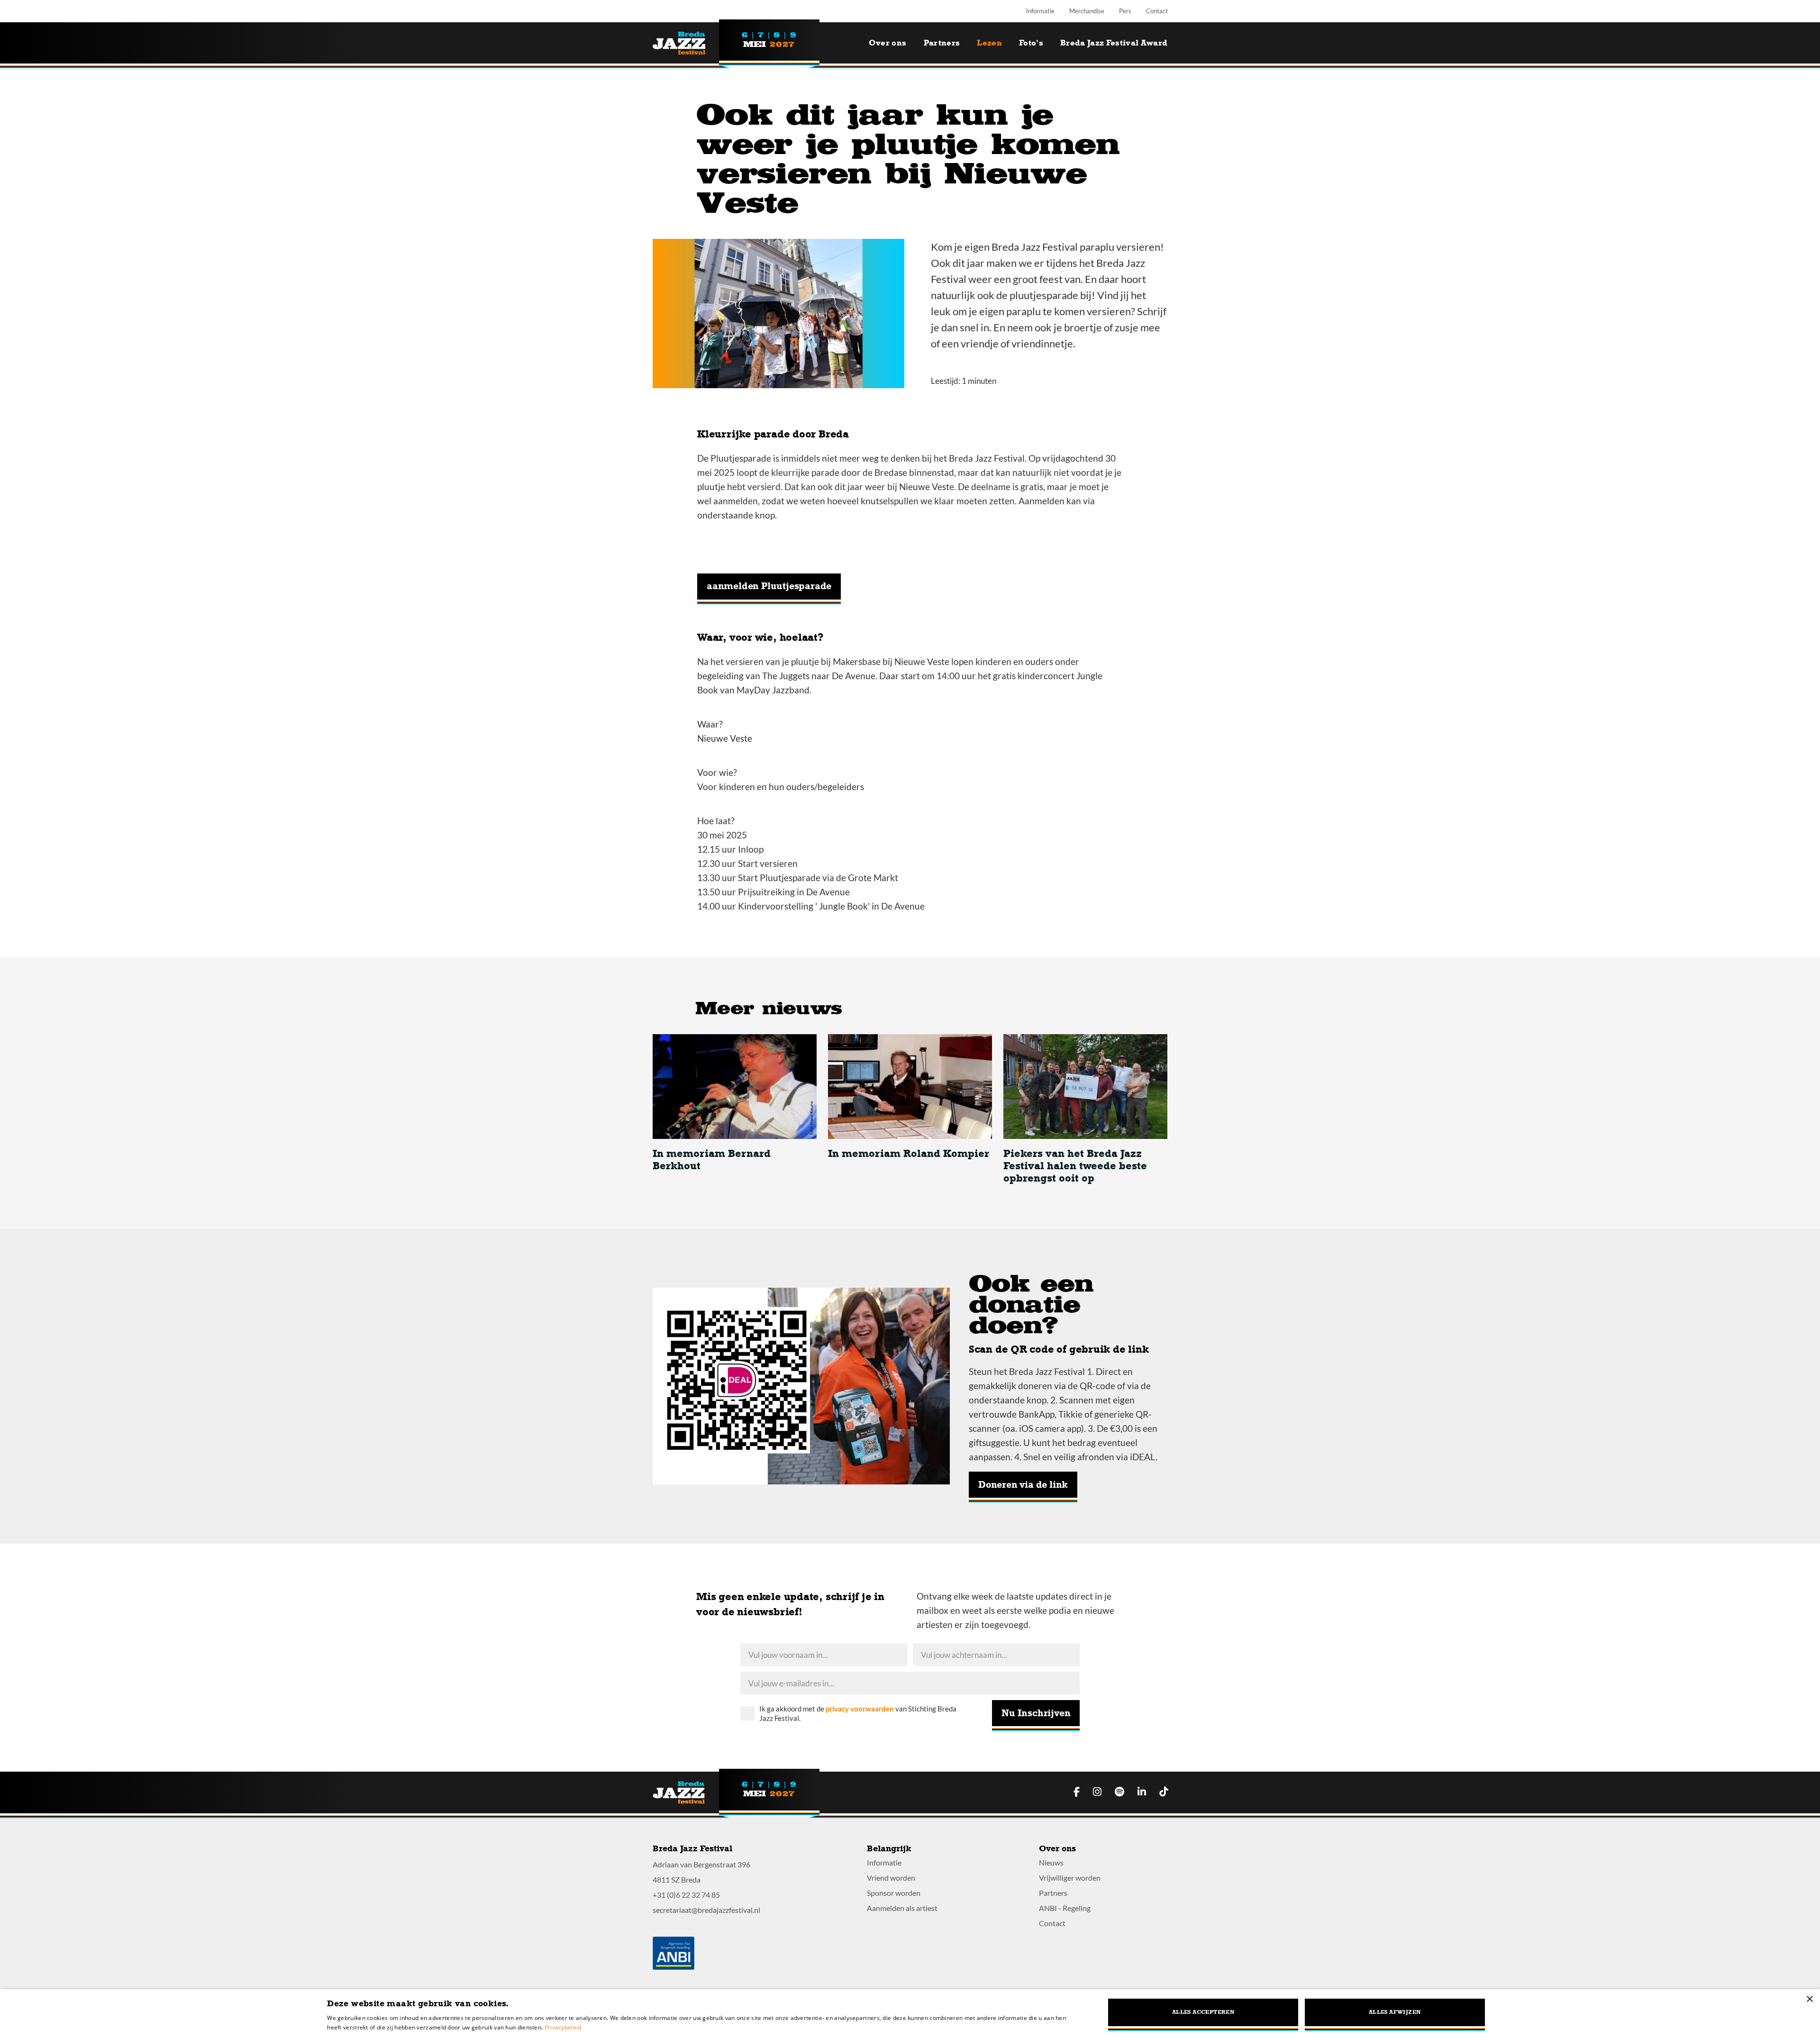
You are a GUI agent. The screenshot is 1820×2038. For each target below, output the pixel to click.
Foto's (1031, 43)
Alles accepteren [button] (1203, 2012)
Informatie (1040, 11)
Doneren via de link (1023, 1485)
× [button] (1809, 1999)
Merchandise (1087, 11)
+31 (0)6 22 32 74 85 (686, 1895)
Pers (1125, 11)
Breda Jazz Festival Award (1114, 43)
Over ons (888, 43)
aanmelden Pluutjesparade (769, 586)
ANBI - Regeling (1065, 1908)
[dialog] (910, 2014)
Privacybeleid (563, 2027)
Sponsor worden (894, 1893)
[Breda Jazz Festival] (686, 43)
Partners (942, 43)
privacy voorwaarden (860, 1709)
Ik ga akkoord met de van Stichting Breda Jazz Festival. (858, 1713)
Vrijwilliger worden (1070, 1878)
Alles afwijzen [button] (1395, 2012)
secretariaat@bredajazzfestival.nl (706, 1910)
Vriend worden (891, 1878)
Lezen (989, 43)
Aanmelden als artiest (902, 1908)
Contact (1157, 11)
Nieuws (1051, 1862)
